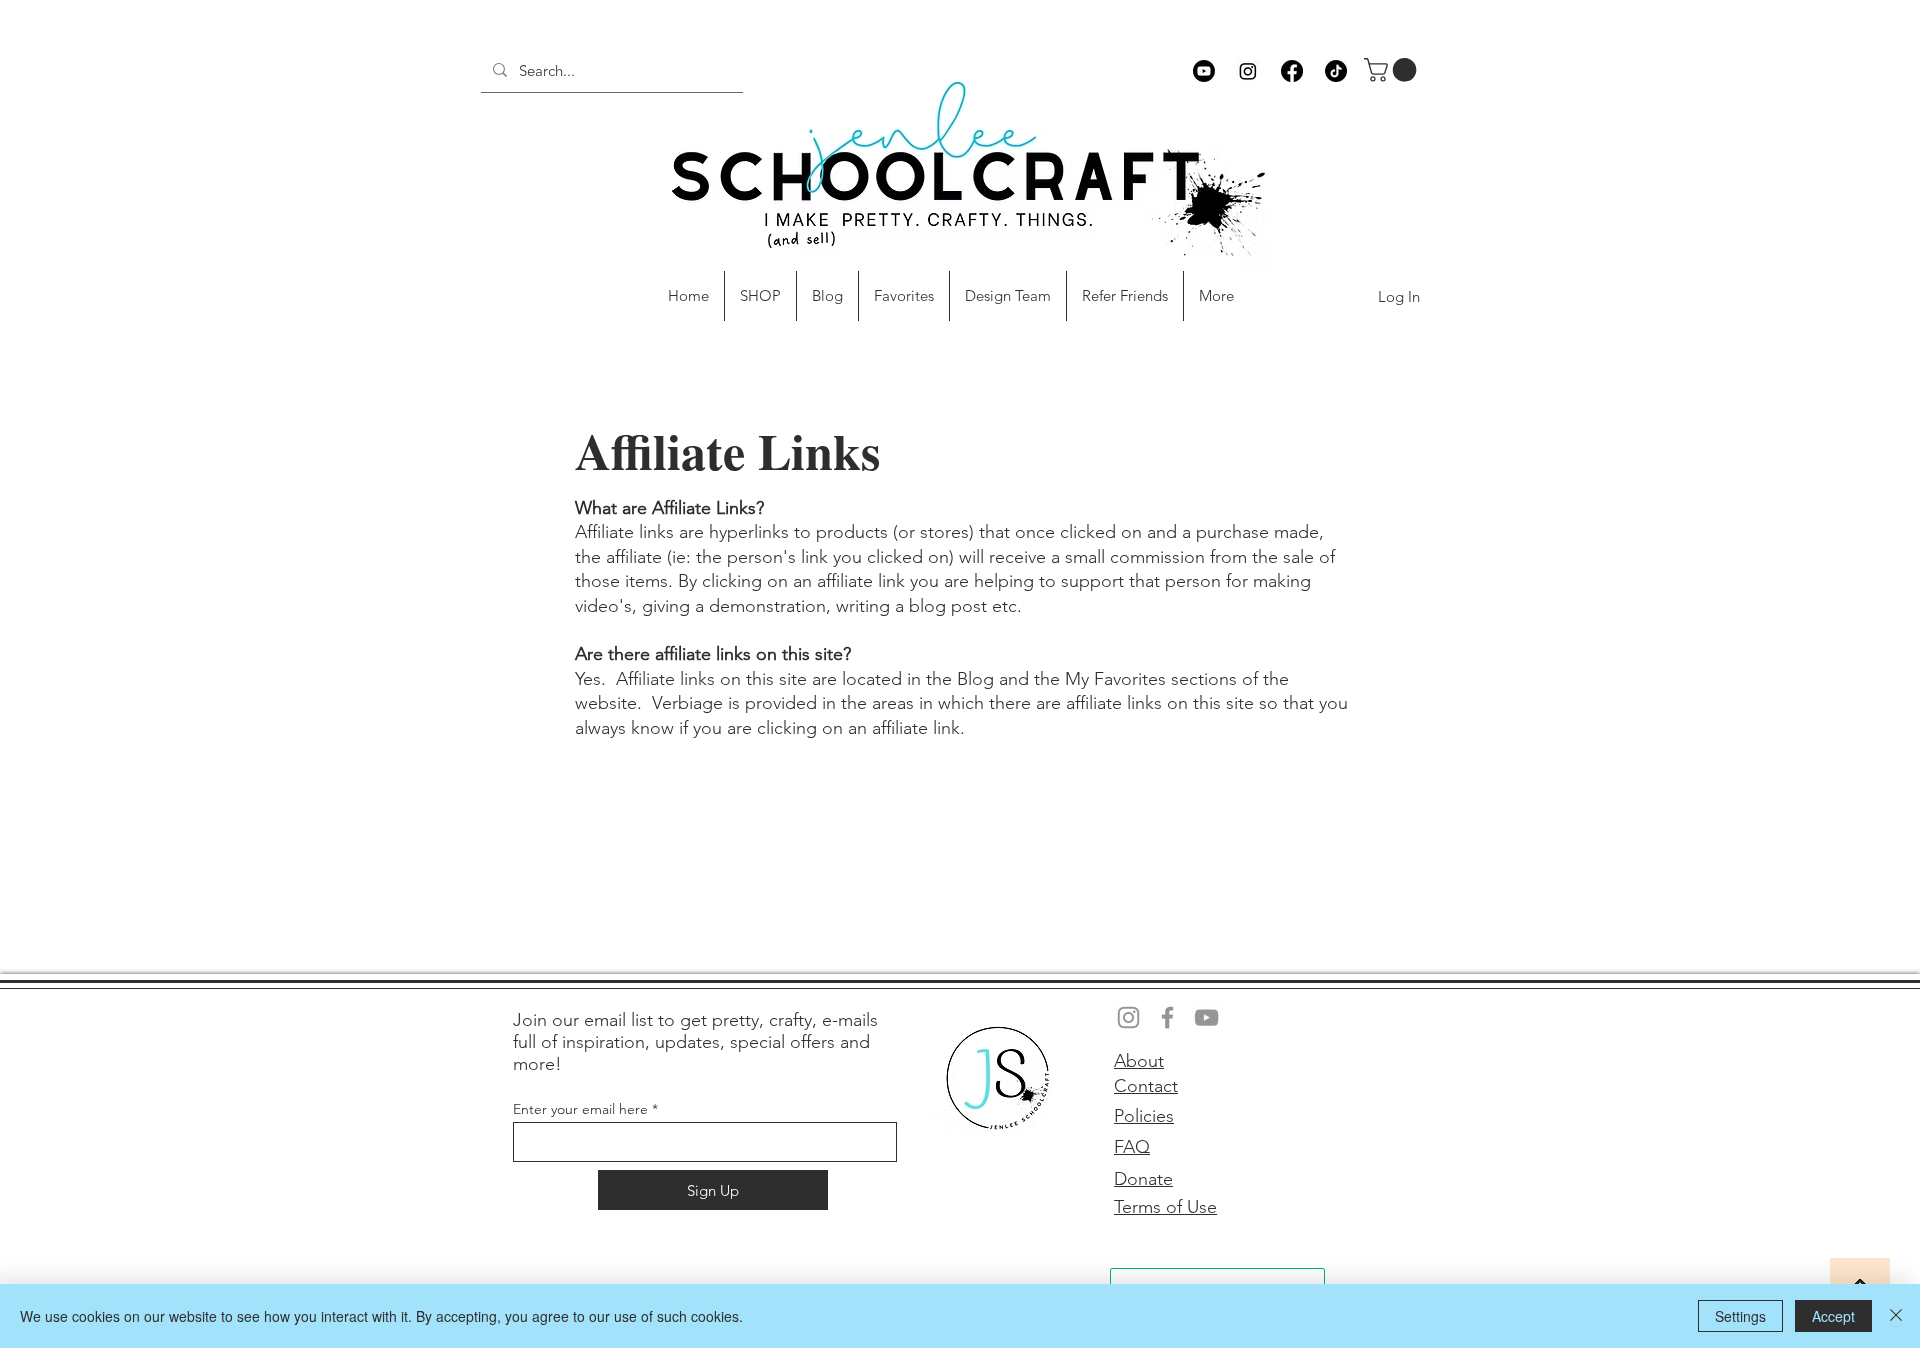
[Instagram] (1248, 71)
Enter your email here (580, 1109)
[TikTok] (1336, 71)
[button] (1393, 70)
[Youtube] (1204, 71)
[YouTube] (1206, 1017)
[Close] (1896, 1316)
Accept (1833, 1316)
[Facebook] (1292, 71)
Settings (1740, 1316)
